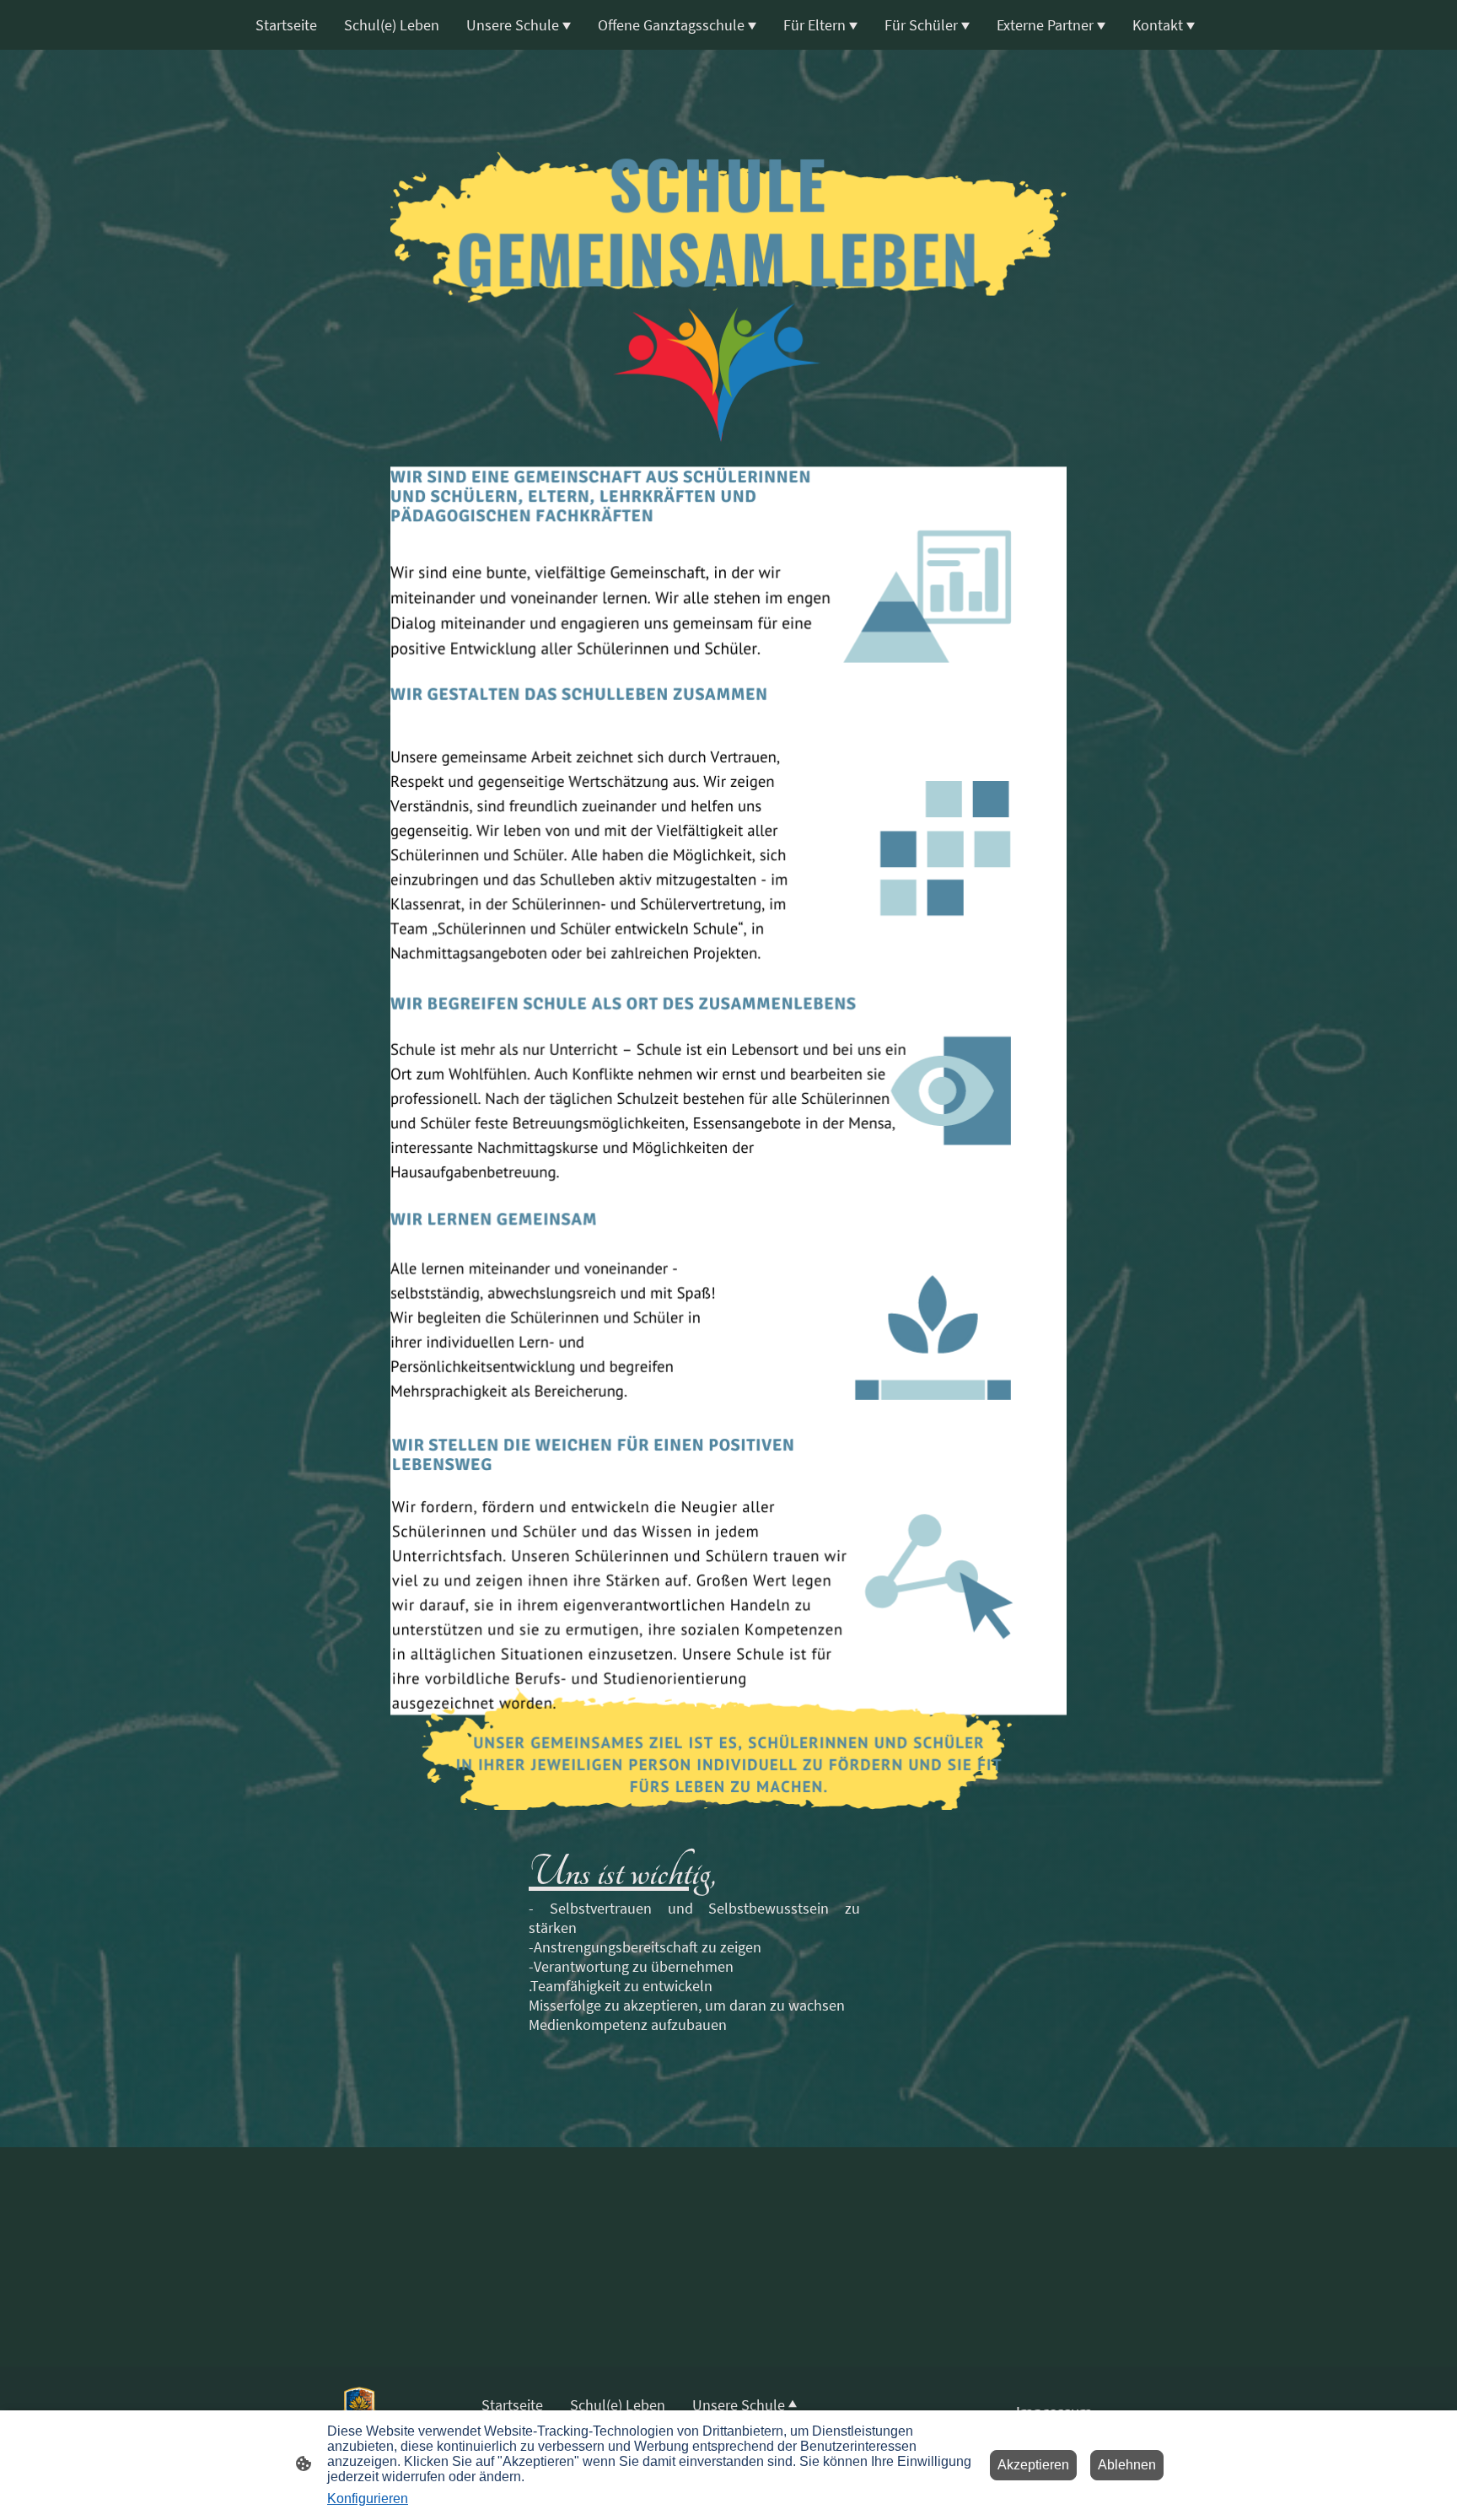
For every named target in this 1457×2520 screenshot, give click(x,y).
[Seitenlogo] (359, 2409)
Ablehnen (1127, 2465)
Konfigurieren (368, 2498)
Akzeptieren (1033, 2465)
